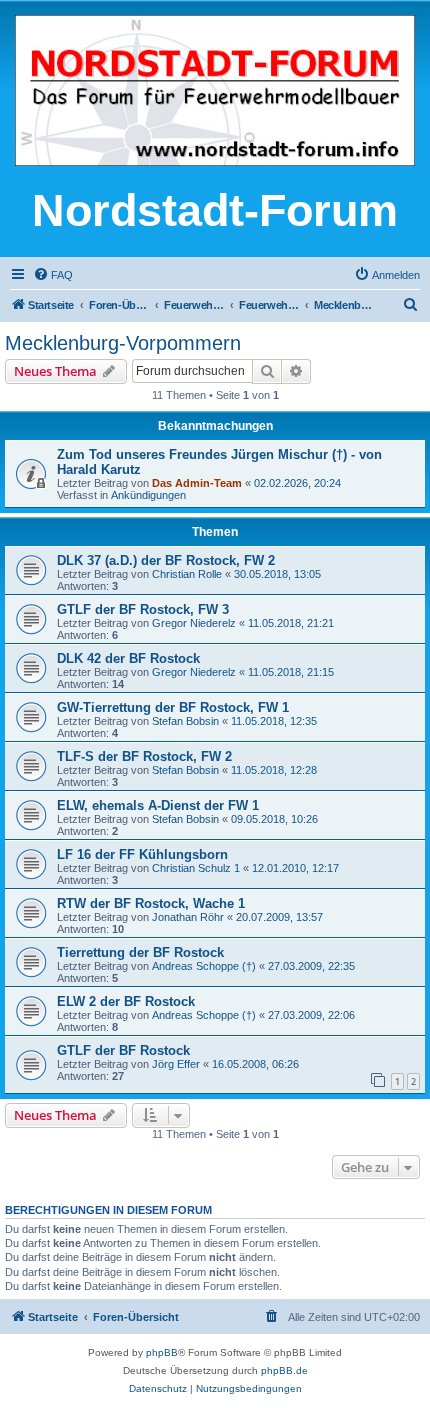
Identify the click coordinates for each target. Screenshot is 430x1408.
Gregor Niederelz (194, 623)
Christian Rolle (187, 574)
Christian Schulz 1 (196, 868)
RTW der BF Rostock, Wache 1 (151, 903)
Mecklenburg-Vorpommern (123, 343)
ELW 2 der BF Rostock (126, 1001)
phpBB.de (284, 1370)
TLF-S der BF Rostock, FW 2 (144, 756)
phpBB (162, 1352)
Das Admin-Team (197, 483)
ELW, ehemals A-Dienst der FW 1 (158, 805)
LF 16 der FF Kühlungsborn (142, 854)
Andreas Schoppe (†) (204, 966)
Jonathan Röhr (188, 917)
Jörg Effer (176, 1064)
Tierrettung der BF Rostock (140, 952)
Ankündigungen (148, 495)
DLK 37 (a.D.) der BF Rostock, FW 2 (166, 560)
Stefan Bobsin (185, 721)
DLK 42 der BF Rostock (128, 658)
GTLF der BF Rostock (123, 1050)
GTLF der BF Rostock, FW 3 (143, 609)
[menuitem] (53, 275)
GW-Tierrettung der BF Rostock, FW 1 (173, 707)
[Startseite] (215, 92)
